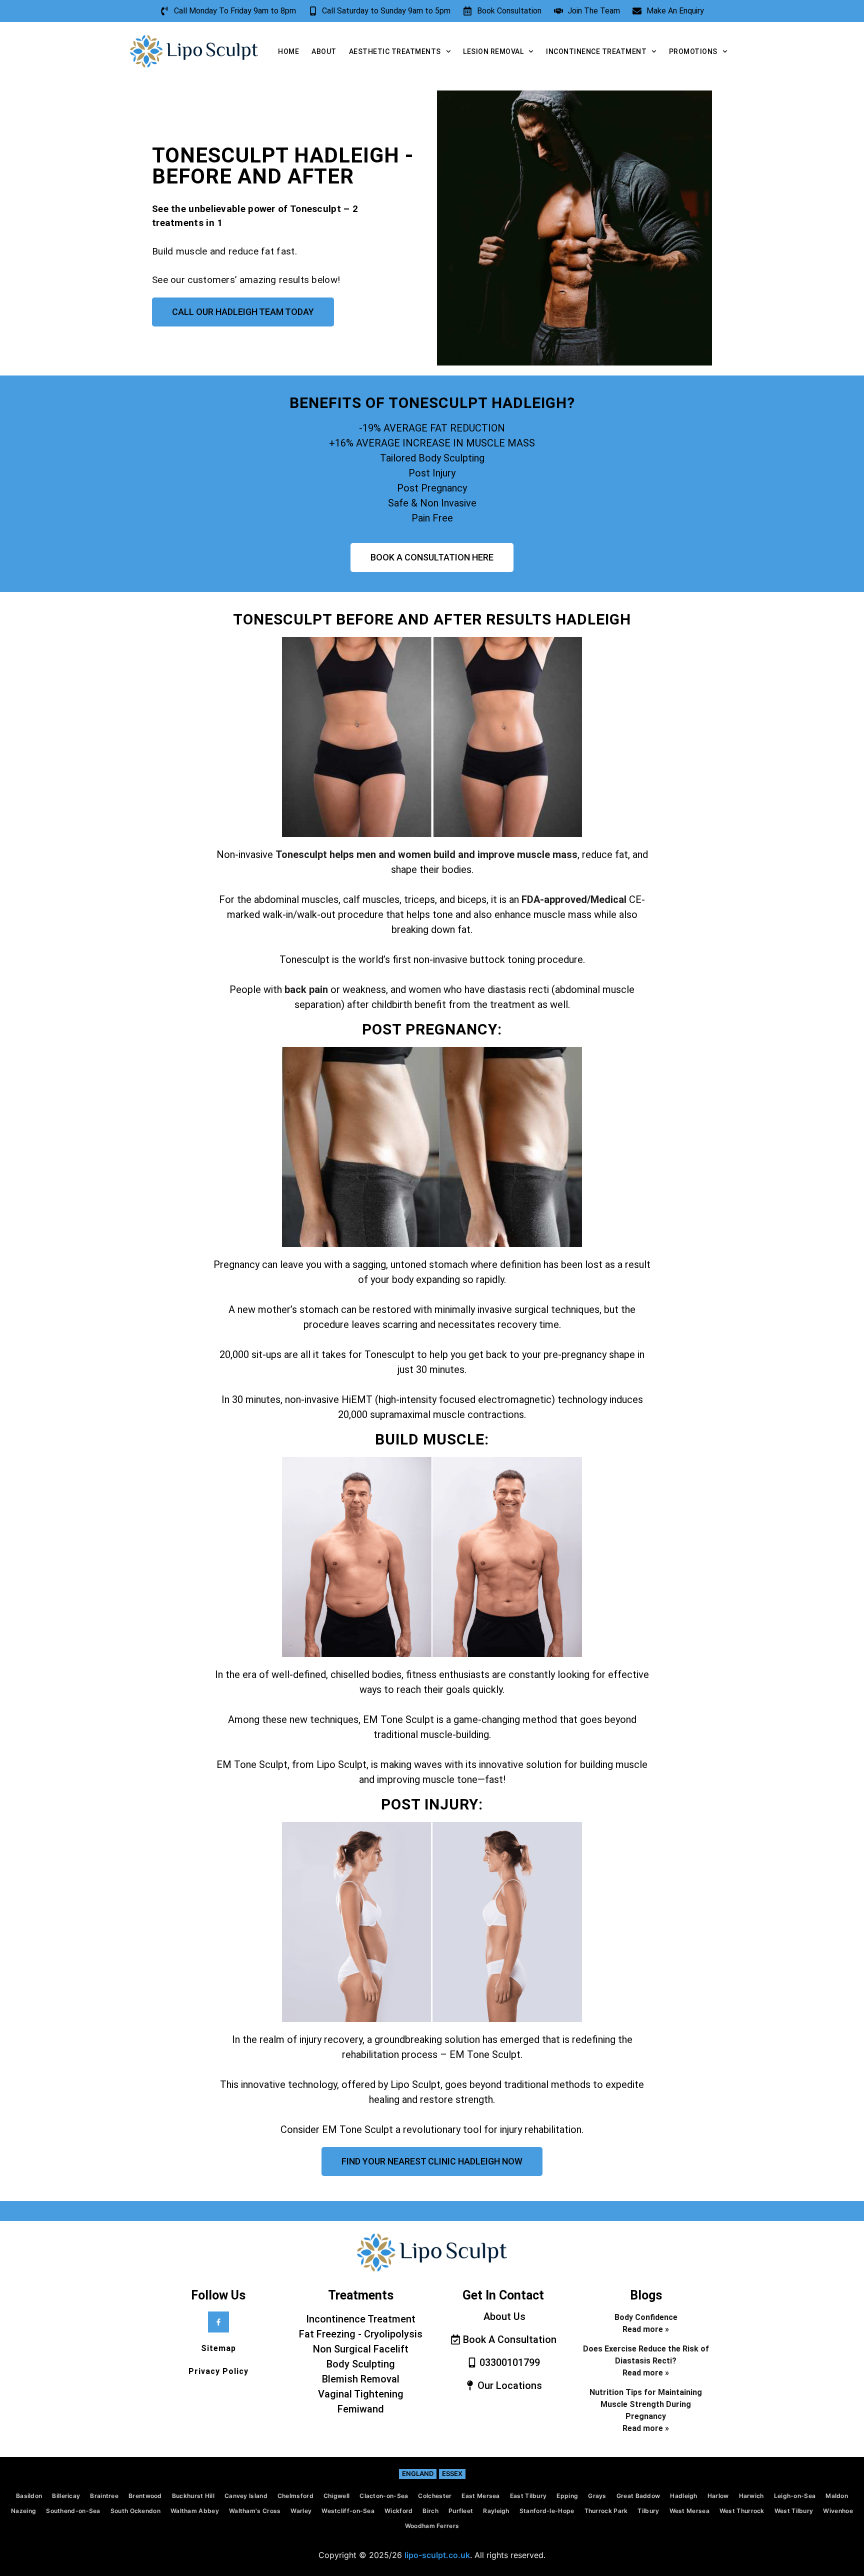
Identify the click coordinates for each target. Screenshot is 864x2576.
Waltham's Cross (255, 2511)
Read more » (646, 2329)
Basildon (29, 2496)
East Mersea (480, 2496)
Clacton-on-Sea (384, 2496)
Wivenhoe (838, 2511)
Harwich (751, 2496)
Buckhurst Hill (193, 2496)
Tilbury (648, 2511)
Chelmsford (295, 2496)
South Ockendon (135, 2511)
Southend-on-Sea (73, 2511)
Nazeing (23, 2511)
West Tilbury (794, 2511)
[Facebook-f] (218, 2322)
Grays (597, 2496)
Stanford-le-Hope (547, 2511)
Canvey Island (246, 2496)
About (324, 51)
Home (288, 51)
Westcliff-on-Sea (348, 2511)
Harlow (718, 2496)
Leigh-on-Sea (795, 2496)
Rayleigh (496, 2511)
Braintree (104, 2496)
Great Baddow (638, 2496)
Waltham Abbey (195, 2511)
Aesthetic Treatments (395, 51)
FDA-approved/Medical (575, 899)
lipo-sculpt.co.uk (437, 2555)
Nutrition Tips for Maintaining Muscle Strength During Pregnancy (646, 2404)
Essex (452, 2473)
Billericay (66, 2496)
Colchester (435, 2496)
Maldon (837, 2496)
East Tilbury (528, 2496)
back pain (306, 989)
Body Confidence (646, 2317)
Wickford (398, 2511)
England (418, 2473)
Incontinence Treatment (596, 51)
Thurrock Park (606, 2511)
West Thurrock (742, 2511)
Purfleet (461, 2511)
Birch (430, 2511)
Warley (301, 2511)
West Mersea (689, 2511)
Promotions (693, 51)
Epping (567, 2496)
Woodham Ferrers (432, 2526)
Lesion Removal (493, 51)
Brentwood (145, 2496)
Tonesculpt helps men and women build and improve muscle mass (426, 854)
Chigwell (336, 2496)
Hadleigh (683, 2496)
